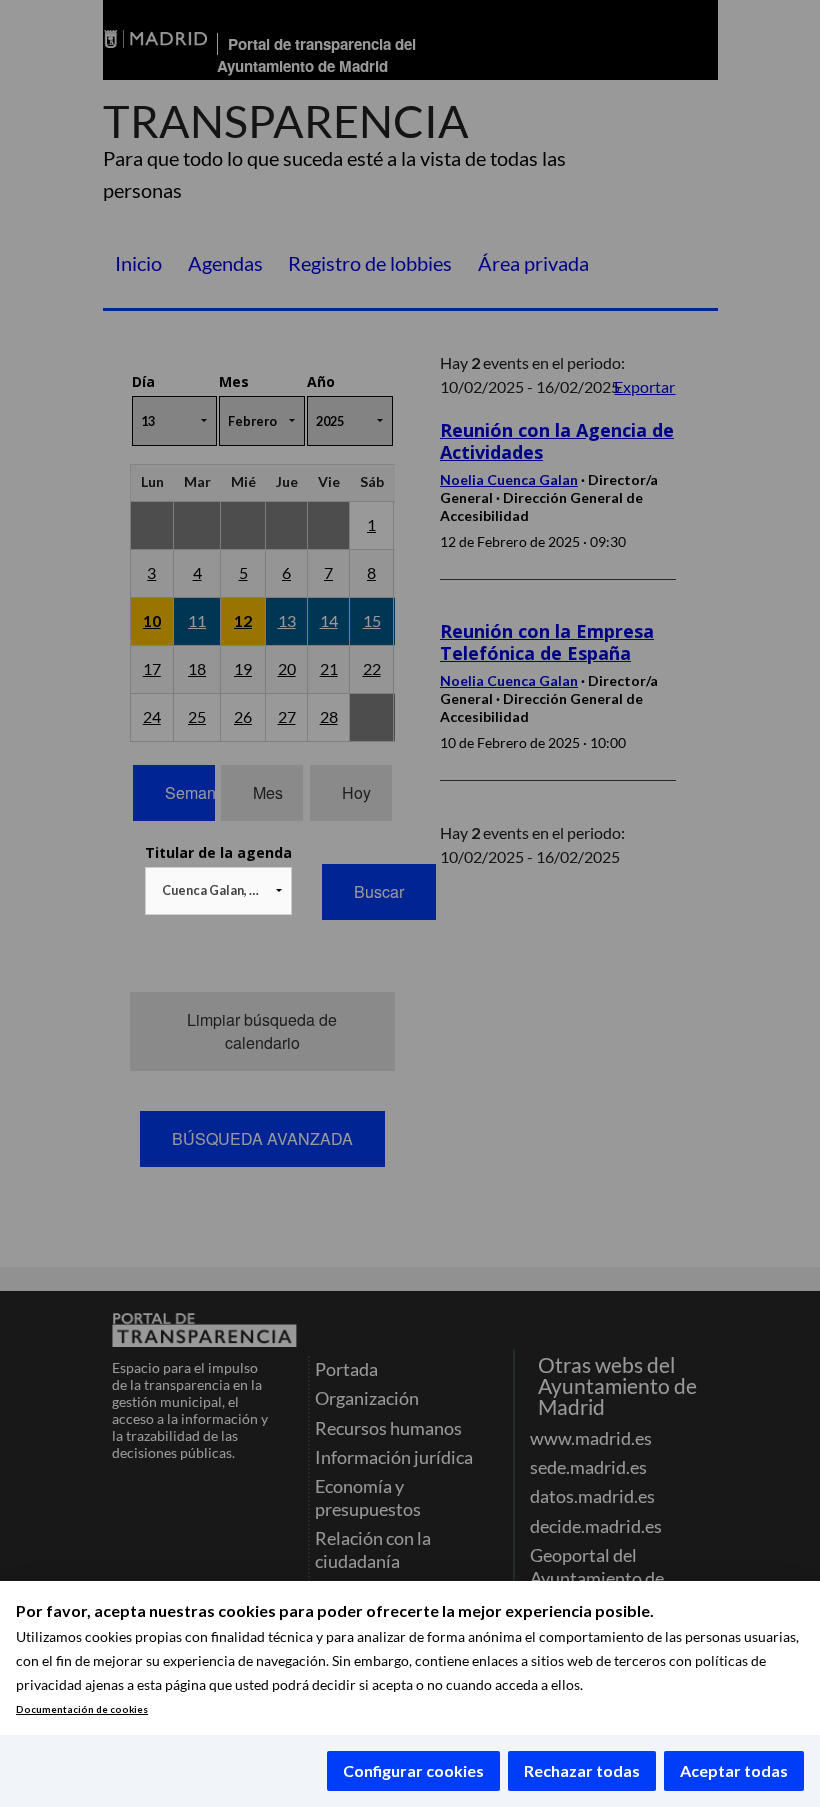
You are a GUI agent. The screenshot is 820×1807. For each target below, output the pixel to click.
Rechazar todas (582, 1770)
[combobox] (218, 891)
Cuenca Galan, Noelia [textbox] (222, 890)
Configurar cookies (413, 1770)
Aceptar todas (734, 1770)
